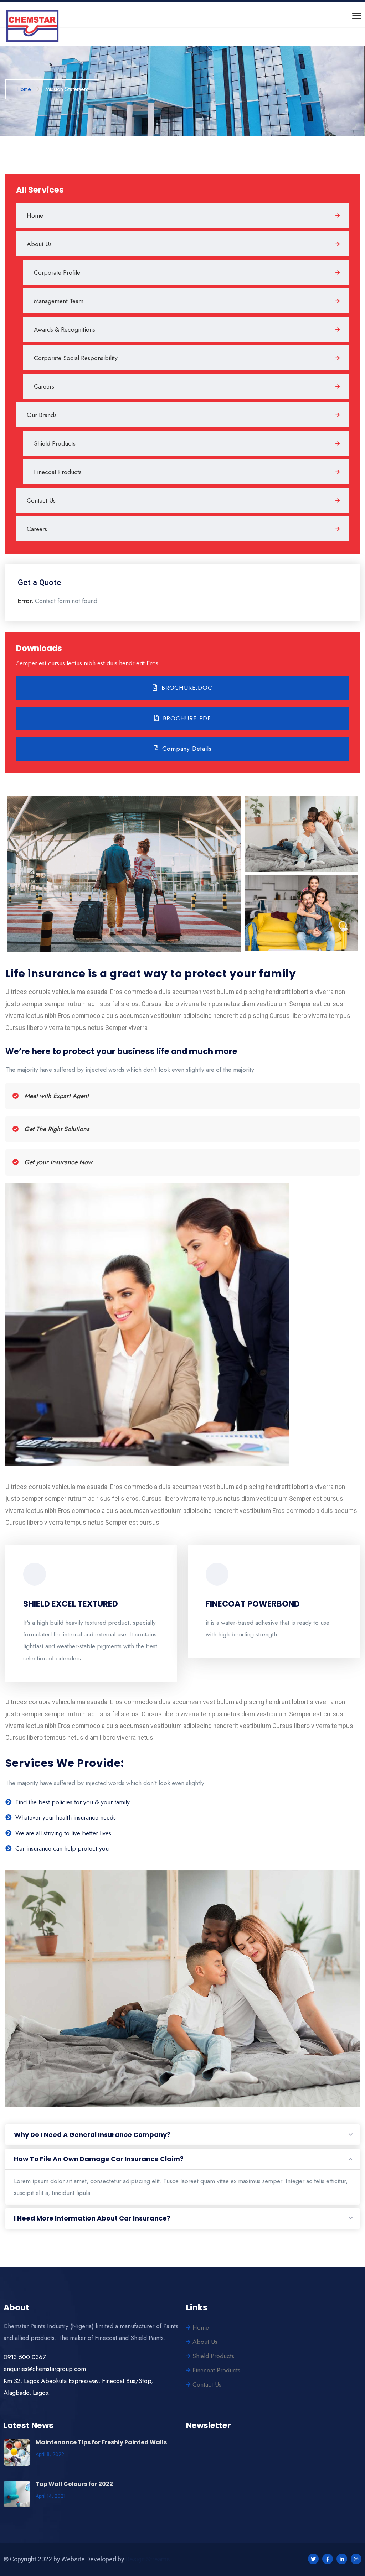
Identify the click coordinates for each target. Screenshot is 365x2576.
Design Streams (148, 2559)
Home (35, 215)
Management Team (59, 301)
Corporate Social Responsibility (76, 358)
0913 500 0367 (25, 2357)
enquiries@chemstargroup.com (45, 2369)
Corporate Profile (57, 272)
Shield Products (55, 443)
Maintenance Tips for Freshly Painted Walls (101, 2442)
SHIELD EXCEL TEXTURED (71, 1604)
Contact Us (41, 500)
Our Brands (42, 415)
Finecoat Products (58, 472)
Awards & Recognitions (65, 329)
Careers (44, 386)
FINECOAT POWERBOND (253, 1604)
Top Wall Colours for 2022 (74, 2484)
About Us (39, 244)
